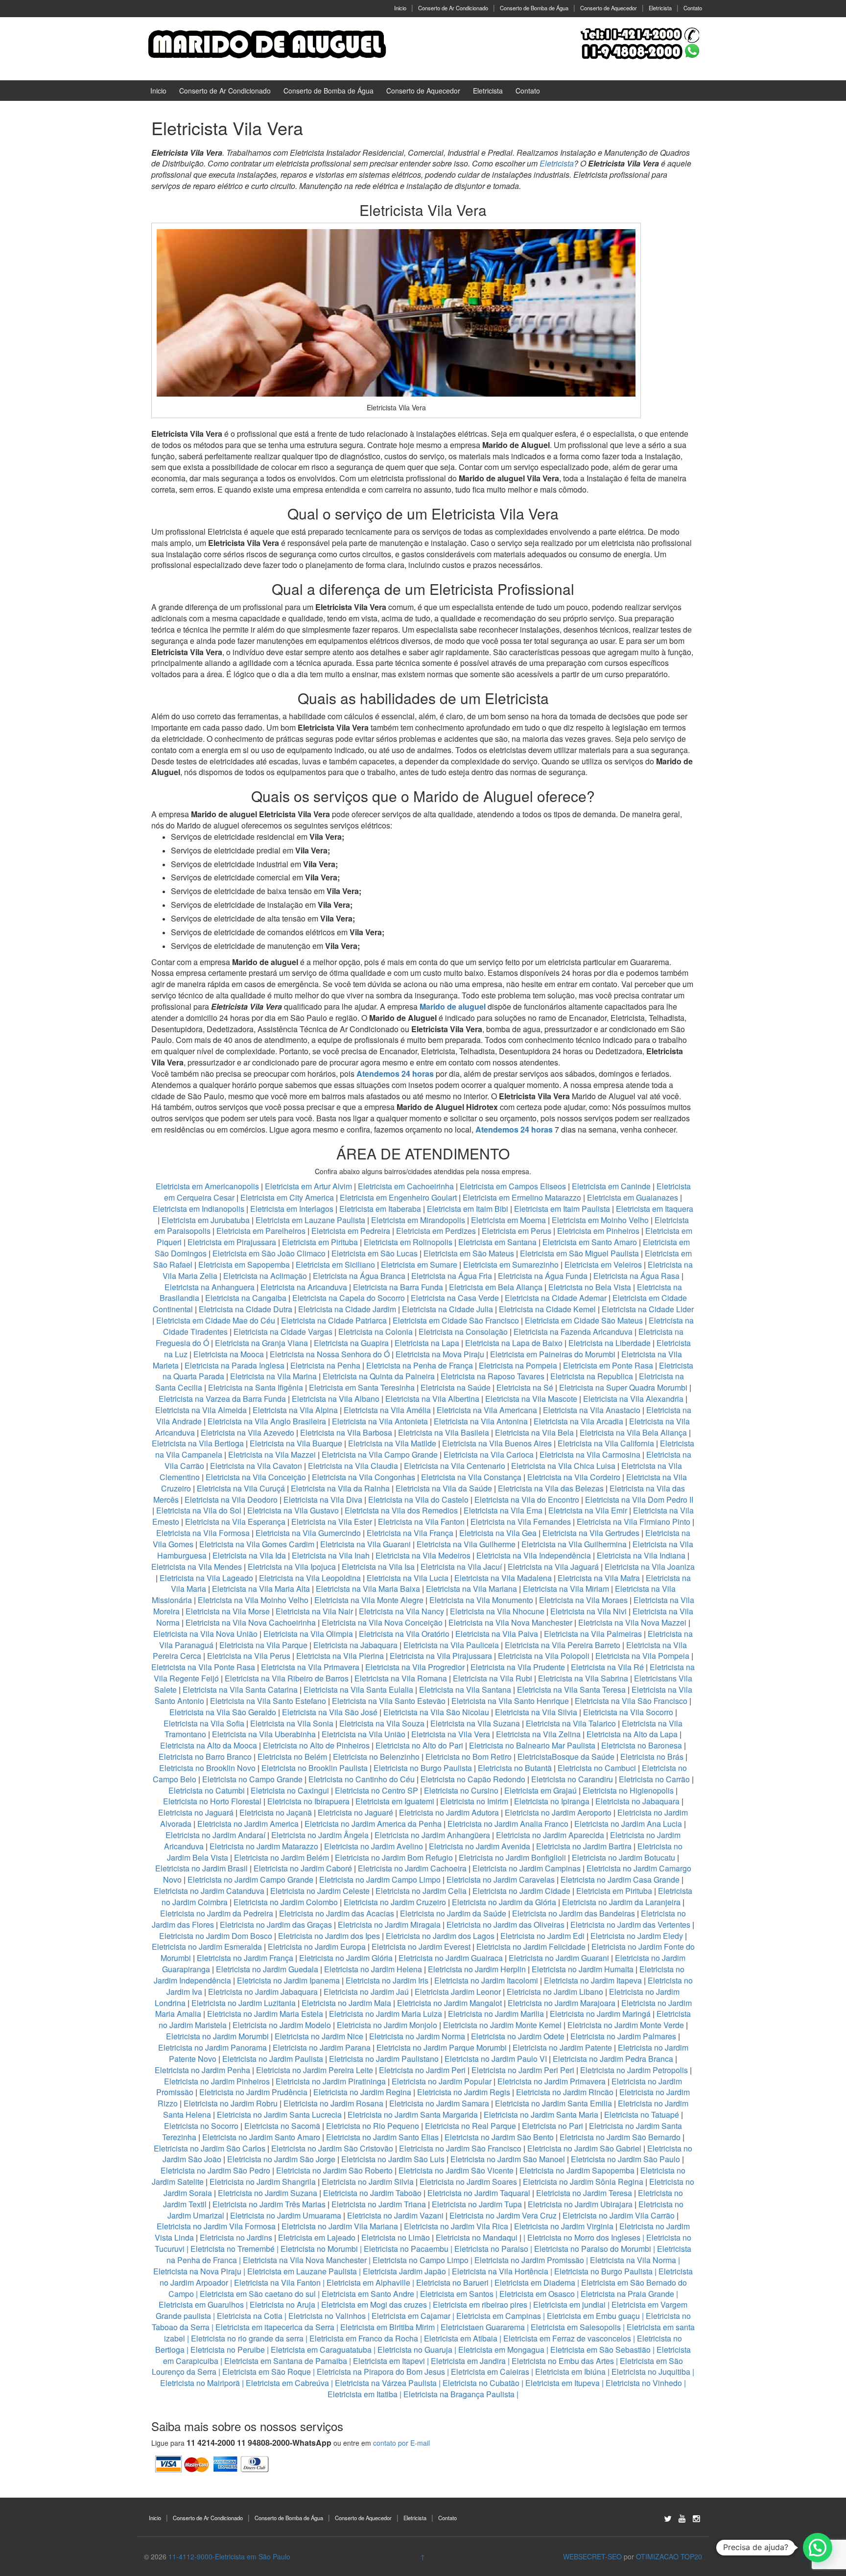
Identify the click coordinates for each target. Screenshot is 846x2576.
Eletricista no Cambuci (597, 1768)
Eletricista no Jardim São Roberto (334, 2170)
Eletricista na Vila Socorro (628, 1712)
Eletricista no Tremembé (233, 2249)
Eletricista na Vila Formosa (203, 1533)
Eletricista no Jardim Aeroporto (558, 1812)
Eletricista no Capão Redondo (473, 1779)
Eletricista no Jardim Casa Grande (620, 1879)
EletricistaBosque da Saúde (566, 1757)
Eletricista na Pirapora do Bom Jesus (381, 2372)
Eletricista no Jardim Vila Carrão (619, 2215)
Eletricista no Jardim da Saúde (453, 1913)
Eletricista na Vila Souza (382, 1723)
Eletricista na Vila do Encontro (527, 1500)
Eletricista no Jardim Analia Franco (508, 1824)
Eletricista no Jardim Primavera (552, 2081)
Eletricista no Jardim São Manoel (508, 2159)
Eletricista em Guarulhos (201, 2304)
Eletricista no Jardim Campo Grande (250, 1879)
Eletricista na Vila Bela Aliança (633, 1432)
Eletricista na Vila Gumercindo (308, 1533)
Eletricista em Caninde (611, 1186)
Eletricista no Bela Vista (590, 1287)
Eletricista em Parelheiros (261, 1231)
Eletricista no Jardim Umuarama (286, 2215)
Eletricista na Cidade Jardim (347, 1309)
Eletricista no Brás (652, 1757)
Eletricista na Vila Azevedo (247, 1432)
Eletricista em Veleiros (603, 1264)
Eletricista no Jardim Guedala (267, 1969)
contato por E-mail (401, 2443)
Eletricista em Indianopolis (199, 1209)
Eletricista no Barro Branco (205, 1757)
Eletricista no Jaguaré (355, 1812)
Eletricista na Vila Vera (451, 1734)
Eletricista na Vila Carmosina (590, 1454)
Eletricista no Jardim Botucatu (623, 1857)
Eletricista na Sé (525, 1387)
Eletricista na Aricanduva (304, 1287)
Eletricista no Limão (396, 2237)
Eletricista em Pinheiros (598, 1231)
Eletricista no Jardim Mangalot (449, 2003)
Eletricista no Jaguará (196, 1812)
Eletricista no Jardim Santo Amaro (261, 2137)
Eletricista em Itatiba (363, 2394)
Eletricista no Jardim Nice (319, 2036)
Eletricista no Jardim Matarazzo (264, 1846)
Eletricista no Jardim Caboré (303, 1868)
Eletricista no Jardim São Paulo (625, 2159)
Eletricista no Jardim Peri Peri (523, 2070)
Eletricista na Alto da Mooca (209, 1745)
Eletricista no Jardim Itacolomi (486, 1980)
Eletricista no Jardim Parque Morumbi (442, 2047)
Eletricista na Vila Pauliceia (451, 1645)
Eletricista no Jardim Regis (464, 2092)
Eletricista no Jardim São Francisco (460, 2148)
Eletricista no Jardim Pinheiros (217, 2081)
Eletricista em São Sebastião (600, 2350)
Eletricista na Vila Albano (336, 1399)
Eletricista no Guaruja (415, 2350)
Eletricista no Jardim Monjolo (387, 2025)
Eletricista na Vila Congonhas (364, 1477)
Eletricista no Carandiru (572, 1779)
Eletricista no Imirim (474, 1801)
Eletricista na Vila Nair (314, 1611)
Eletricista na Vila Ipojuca (292, 1567)
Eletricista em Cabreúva (287, 2383)
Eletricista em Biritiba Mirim (388, 2327)
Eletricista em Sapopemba (245, 1264)
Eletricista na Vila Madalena (503, 1578)
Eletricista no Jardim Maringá (600, 2014)
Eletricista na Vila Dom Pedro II (639, 1500)
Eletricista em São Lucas (375, 1253)
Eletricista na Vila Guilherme (466, 1544)
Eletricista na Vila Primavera (310, 1667)
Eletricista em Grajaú (540, 1790)
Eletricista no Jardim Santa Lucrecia (279, 2115)
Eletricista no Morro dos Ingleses (584, 2237)
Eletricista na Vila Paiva (497, 1634)
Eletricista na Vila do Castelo (418, 1500)
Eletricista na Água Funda (543, 1276)
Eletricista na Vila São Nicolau (436, 1712)
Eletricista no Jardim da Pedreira (217, 1913)
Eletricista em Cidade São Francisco (457, 1320)
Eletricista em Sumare (419, 1264)
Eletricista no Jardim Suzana (268, 2193)
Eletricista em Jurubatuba (206, 1220)
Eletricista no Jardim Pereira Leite (315, 2070)
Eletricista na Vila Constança (471, 1477)
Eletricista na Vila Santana (465, 1690)
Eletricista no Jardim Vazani (395, 2215)
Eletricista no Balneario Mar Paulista (532, 1745)
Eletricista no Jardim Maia (346, 2003)
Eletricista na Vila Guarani (365, 1544)
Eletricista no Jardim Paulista (273, 2059)
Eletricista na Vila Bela (534, 1432)
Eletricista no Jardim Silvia (368, 2182)
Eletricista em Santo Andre (368, 2294)
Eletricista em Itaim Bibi (469, 1209)
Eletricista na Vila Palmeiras (593, 1634)
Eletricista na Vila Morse (228, 1611)
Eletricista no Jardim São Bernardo (620, 2137)
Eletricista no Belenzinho (376, 1757)
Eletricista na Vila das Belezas (551, 1488)
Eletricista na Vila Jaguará (553, 1567)
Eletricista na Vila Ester (332, 1522)
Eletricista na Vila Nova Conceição (382, 1622)
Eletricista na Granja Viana (261, 1343)
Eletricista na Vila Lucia (408, 1578)
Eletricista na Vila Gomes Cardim (257, 1544)
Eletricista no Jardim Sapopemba (577, 2170)
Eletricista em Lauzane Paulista (311, 1220)
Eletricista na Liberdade (611, 1343)
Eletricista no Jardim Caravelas (501, 1879)
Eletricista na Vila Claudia (353, 1466)
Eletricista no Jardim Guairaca (451, 1958)
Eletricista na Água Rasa (637, 1276)
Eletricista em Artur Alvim (309, 1186)
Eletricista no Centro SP (376, 1790)
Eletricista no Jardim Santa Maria (541, 2115)
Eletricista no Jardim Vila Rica (456, 2226)
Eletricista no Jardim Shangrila (263, 2182)
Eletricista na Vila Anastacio (592, 1410)
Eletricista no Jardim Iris (387, 1980)
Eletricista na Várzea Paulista (386, 2383)
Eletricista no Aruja (282, 2304)
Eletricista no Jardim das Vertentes (630, 1925)
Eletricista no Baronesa (642, 1745)
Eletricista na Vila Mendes (197, 1567)
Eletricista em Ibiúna (570, 2372)
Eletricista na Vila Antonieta (380, 1421)
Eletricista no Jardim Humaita (583, 1969)
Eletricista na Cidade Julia (448, 1309)
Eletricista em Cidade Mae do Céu (217, 1320)
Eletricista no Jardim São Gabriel (584, 2148)
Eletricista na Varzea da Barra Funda (222, 1399)
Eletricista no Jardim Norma (417, 2036)
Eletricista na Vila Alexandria (633, 1399)
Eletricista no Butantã (515, 1768)
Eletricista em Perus (517, 1231)
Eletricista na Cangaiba (246, 1298)
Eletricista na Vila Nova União (205, 1634)
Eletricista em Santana (497, 1242)
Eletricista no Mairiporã (200, 2383)
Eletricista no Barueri (452, 2282)
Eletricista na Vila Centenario (455, 1466)
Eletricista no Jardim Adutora (449, 1812)
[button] (818, 2548)
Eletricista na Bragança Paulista (459, 2394)
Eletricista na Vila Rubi (493, 1678)
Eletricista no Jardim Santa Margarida (413, 2115)
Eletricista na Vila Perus (249, 1656)
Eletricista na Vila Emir (588, 1510)
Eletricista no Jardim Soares (468, 2182)
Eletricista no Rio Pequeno (373, 2126)
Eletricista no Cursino (461, 1790)
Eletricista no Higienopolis (628, 1790)
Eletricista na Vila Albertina (432, 1399)
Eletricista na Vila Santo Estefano (268, 1701)
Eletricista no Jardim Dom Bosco (216, 1936)
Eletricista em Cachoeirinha (406, 1186)
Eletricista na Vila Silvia (536, 1712)
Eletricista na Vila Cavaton (256, 1466)
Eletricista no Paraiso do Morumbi (593, 2249)
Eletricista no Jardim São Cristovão (332, 2148)
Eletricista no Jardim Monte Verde (626, 2025)
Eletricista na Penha (325, 1365)
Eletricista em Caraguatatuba (321, 2350)
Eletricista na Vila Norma (633, 2260)
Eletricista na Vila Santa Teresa (571, 1690)
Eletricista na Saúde (456, 1387)
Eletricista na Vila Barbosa (346, 1432)
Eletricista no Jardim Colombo (286, 1902)
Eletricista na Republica (592, 1376)
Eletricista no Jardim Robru (231, 2103)
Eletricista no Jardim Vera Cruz (503, 2215)
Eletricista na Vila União (364, 1734)
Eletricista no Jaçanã (276, 1812)
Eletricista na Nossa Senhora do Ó (330, 1354)
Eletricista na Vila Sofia (204, 1723)
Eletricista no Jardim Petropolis (634, 2070)
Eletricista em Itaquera (655, 1209)
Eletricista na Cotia (250, 2316)
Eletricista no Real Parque (470, 2126)
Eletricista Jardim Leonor (458, 1992)
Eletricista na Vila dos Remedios (401, 1510)
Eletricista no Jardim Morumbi (217, 2036)
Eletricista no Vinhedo (644, 2383)
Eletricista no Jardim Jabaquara (263, 1992)
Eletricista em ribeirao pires (480, 2304)
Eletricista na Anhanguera (210, 1287)
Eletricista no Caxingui (290, 1790)
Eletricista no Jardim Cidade (521, 1891)
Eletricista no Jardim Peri (422, 2070)
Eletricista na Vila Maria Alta (261, 1589)
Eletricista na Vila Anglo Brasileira (267, 1421)
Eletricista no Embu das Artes (563, 2361)
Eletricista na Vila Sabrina (583, 1678)
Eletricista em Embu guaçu (593, 2316)
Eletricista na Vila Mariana (471, 1589)
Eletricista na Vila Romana (401, 1678)
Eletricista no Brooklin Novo (207, 1768)
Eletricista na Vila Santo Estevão (389, 1701)
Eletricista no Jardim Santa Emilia (553, 2103)
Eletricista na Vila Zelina (538, 1734)
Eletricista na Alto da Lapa (632, 1734)
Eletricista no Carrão (654, 1779)
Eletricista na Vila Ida (249, 1555)
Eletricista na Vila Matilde (392, 1443)
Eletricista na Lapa (427, 1343)
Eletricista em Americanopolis (208, 1186)
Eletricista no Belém (292, 1757)
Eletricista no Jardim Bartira (584, 1846)
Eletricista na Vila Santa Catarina (240, 1690)
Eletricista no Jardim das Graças (276, 1925)
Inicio (400, 8)
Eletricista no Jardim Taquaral (479, 2193)
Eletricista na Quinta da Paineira (379, 1376)
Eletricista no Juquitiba (651, 2372)
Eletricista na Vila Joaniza (650, 1567)
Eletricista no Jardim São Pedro (215, 2170)
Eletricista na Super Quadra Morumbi (623, 1387)
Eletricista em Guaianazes (633, 1197)
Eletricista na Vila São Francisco (631, 1701)
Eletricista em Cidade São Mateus (584, 1320)
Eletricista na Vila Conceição (256, 1477)
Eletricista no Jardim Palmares (623, 2036)
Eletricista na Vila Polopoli (544, 1656)
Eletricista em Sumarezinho (511, 1264)
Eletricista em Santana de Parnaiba (286, 2361)
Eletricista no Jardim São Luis (393, 2159)
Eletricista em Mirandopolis (418, 1220)
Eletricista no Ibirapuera (308, 1801)
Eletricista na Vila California (606, 1443)
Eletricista (660, 8)
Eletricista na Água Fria (452, 1276)
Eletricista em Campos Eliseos (514, 1186)
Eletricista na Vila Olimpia (308, 1634)
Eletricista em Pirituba (320, 1242)
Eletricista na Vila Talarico (571, 1723)
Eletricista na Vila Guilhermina (574, 1544)
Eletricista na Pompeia (518, 1365)
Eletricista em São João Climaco (269, 1253)
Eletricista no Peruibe (228, 2350)
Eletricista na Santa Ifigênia (257, 1387)
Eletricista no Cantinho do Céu (362, 1779)
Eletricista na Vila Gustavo (293, 1510)
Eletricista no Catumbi (207, 1790)
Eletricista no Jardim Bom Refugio (394, 1857)
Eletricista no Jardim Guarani (559, 1958)
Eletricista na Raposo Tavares (493, 1376)
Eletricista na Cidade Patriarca (334, 1320)
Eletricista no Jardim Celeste (320, 1891)
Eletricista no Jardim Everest (421, 1947)
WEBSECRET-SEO (592, 2556)
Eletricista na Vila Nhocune (497, 1611)
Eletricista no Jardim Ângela (320, 1835)
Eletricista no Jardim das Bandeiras (574, 1913)
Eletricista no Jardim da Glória (504, 1902)
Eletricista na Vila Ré (607, 1667)
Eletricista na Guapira (351, 1343)
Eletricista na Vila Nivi (588, 1611)
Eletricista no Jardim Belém (282, 1857)
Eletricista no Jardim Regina (362, 2092)
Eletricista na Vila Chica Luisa (564, 1466)
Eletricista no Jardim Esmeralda (207, 1947)
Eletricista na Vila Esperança (235, 1522)
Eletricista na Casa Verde (455, 1298)
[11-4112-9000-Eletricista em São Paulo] (266, 43)
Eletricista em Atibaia (461, 2338)
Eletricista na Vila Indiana (641, 1555)
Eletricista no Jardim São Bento (499, 2137)
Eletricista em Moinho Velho (601, 1220)
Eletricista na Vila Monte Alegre (369, 1600)
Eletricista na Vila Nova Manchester (510, 1622)
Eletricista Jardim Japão (404, 2271)
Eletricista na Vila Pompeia (642, 1656)
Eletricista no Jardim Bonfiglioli (512, 1857)
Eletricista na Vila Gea (498, 1533)
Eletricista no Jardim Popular (442, 2081)
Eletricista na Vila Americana (487, 1410)
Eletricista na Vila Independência (534, 1555)
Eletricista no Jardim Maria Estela (265, 2014)
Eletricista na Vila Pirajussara (441, 1656)
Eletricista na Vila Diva (323, 1500)
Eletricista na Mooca (229, 1354)
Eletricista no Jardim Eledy (637, 1936)
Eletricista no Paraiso (491, 2249)
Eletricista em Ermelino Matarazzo (523, 1197)
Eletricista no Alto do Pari (419, 1745)
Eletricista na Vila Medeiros (423, 1555)
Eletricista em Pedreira (351, 1231)
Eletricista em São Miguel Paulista (579, 1253)
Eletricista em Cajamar (411, 2316)
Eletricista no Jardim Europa (317, 1947)
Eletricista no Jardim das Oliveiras (505, 1925)
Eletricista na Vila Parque (263, 1645)
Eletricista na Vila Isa (378, 1567)
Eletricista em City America (288, 1197)
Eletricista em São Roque (267, 2372)
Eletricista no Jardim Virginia (564, 2226)
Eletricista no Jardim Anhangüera (432, 1835)
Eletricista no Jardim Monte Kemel (502, 2025)
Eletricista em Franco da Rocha (364, 2338)
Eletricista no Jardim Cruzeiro (395, 1902)
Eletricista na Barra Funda (399, 1287)
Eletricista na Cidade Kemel (548, 1309)
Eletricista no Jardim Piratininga (331, 2081)
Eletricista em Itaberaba (380, 1209)
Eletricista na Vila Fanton (421, 1522)
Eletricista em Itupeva (563, 2383)
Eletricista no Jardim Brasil (201, 1868)
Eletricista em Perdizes (436, 1231)
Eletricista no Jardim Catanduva (209, 1891)
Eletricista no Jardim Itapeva (593, 1980)
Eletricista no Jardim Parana (322, 2047)
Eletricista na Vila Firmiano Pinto (634, 1522)
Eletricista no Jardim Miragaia (389, 1925)
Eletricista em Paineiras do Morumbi (554, 1354)
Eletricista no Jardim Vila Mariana (340, 2226)
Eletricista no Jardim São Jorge (281, 2159)
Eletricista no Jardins (236, 2237)
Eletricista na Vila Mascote (531, 1399)
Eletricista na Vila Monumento (481, 1600)
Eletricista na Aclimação (265, 1276)
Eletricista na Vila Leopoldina (310, 1578)
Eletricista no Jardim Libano (555, 1992)
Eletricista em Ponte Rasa (608, 1365)
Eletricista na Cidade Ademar (557, 1298)
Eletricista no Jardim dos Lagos (440, 1936)
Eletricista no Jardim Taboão (372, 2193)
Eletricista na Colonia (376, 1332)
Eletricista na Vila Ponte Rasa (203, 1667)
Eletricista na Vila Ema (503, 1510)
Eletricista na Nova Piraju (197, 2271)
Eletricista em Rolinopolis (408, 1242)
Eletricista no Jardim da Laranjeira (621, 1902)
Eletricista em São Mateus (470, 1253)
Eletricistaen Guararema (483, 2327)
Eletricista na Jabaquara (355, 1645)
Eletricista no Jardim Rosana (333, 2103)
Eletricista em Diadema (535, 2282)
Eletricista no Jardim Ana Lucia (628, 1824)
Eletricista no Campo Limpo (421, 2260)
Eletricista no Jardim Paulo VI (496, 2059)
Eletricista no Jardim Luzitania (244, 2003)
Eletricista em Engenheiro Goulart (399, 1197)
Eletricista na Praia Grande (627, 2294)
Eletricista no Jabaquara (637, 1801)
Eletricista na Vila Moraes (583, 1600)
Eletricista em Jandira (468, 2361)
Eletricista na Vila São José (330, 1712)
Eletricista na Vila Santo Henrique (510, 1701)
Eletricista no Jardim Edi (542, 1936)
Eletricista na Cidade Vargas (284, 1332)
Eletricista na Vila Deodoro (231, 1500)
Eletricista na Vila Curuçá (242, 1488)
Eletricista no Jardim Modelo (282, 2025)
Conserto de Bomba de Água (534, 8)
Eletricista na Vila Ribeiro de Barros (287, 1678)
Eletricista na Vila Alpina (296, 1410)
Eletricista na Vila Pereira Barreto (563, 1645)
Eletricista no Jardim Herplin (477, 1969)
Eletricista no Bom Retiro (469, 1757)
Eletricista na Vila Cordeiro (574, 1477)
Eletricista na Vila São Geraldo (223, 1712)
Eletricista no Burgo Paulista (423, 1768)
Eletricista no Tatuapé (642, 2115)
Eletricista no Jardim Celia (421, 1891)
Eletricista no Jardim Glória (346, 1958)
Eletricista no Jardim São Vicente (456, 2170)
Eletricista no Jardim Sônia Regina (583, 2182)
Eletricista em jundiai (569, 2304)
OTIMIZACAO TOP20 (669, 2556)
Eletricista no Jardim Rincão (565, 2092)
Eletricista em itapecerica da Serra (275, 2327)
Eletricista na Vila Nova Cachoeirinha (251, 1622)
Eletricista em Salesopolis (576, 2327)
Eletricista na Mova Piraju (440, 1354)
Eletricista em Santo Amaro (590, 1242)
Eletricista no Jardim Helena (373, 1969)
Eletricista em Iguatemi (395, 1801)
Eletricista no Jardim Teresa (584, 2193)
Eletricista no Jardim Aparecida (550, 1835)
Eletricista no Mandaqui (477, 2237)
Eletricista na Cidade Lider (648, 1309)
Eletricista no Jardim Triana (379, 2204)
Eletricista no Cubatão (481, 2383)
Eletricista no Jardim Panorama (212, 2047)
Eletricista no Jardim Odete (518, 2036)
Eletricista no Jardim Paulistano (384, 2059)
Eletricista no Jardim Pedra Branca (613, 2059)
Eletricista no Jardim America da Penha (373, 1824)
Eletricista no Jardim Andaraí (215, 1835)
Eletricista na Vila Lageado (206, 1578)
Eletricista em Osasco (537, 2294)
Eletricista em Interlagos (292, 1209)
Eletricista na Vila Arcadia (579, 1421)
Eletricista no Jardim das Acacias (337, 1913)
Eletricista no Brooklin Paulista (315, 1768)
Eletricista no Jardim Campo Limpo (380, 1879)
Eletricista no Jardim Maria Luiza (386, 2014)
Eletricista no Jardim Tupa (477, 2204)
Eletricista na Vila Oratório (404, 1634)
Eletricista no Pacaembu (406, 2249)
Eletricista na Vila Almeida (202, 1410)
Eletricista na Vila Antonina (481, 1421)
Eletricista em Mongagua (501, 2350)
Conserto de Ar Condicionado (453, 8)
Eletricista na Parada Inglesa (235, 1365)
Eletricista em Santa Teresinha (362, 1387)
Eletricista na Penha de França (421, 1365)
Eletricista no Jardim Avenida (480, 1846)
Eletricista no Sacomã (282, 2126)
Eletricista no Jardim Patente (562, 2047)
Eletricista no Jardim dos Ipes (329, 1936)
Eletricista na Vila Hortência (500, 2271)
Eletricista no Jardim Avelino (374, 1846)
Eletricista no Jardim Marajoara (562, 2003)
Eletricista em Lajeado (317, 2237)
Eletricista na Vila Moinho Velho (253, 1600)
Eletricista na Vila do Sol (199, 1510)
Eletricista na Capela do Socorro (350, 1298)
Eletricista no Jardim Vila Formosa (216, 2226)
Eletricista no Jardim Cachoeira (412, 1868)
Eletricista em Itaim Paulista (563, 1209)
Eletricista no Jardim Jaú (366, 1992)
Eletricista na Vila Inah (331, 1555)
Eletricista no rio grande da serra (247, 2338)
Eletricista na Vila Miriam (566, 1589)
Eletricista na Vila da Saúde (444, 1488)
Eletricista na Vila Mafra (600, 1578)
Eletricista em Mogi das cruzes (374, 2304)
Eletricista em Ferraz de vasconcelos (567, 2338)
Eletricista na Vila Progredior (415, 1667)
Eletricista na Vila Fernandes (521, 1522)
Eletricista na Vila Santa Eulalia (358, 1690)
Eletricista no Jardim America (248, 1824)
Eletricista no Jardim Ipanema (288, 1980)
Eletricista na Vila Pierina (340, 1656)
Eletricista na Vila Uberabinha (264, 1734)
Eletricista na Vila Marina (273, 1376)
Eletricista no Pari (552, 2126)
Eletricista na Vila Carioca (489, 1454)
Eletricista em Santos (457, 2294)
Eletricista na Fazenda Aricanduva (573, 1332)
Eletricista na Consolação (464, 1332)
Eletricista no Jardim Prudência (253, 2092)
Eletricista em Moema (508, 1220)
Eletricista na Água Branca (359, 1276)
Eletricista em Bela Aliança (497, 1287)
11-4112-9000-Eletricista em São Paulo (229, 2556)
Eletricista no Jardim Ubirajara (580, 2204)
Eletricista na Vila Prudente (518, 1667)
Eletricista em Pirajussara (232, 1242)
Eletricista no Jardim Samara (439, 2103)
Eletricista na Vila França (410, 1533)
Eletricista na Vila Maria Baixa (368, 1589)
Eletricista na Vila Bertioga (198, 1443)
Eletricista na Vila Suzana (475, 1723)
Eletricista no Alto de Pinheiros (316, 1745)
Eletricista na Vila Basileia (444, 1432)
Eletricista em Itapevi (389, 2361)
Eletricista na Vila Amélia (388, 1410)
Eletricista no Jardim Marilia (496, 2014)
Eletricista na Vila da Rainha (341, 1488)
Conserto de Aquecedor (609, 8)
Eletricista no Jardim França (245, 1958)
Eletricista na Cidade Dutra (247, 1309)
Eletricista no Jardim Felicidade (531, 1947)
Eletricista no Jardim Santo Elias (382, 2137)
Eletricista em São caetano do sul (258, 2294)
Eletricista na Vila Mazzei (272, 1454)
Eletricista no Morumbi (319, 2249)
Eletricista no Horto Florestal (212, 1801)
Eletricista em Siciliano (335, 1264)
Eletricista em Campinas (499, 2316)
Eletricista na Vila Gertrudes (591, 1533)
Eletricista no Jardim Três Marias (269, 2204)
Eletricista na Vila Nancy (401, 1611)
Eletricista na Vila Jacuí (461, 1567)
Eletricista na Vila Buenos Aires (497, 1443)
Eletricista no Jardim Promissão (529, 2260)
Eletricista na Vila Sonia (292, 1723)
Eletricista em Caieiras (490, 2372)
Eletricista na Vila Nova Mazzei (632, 1622)
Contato (693, 8)
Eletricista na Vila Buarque (296, 1443)
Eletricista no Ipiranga (552, 1801)
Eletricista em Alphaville (368, 2282)
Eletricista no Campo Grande (252, 1779)
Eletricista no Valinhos (327, 2316)
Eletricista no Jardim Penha (202, 2070)
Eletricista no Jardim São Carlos (210, 2148)
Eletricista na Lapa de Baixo (515, 1343)
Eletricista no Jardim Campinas (527, 1868)
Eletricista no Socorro (201, 2126)
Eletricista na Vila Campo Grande (380, 1454)
